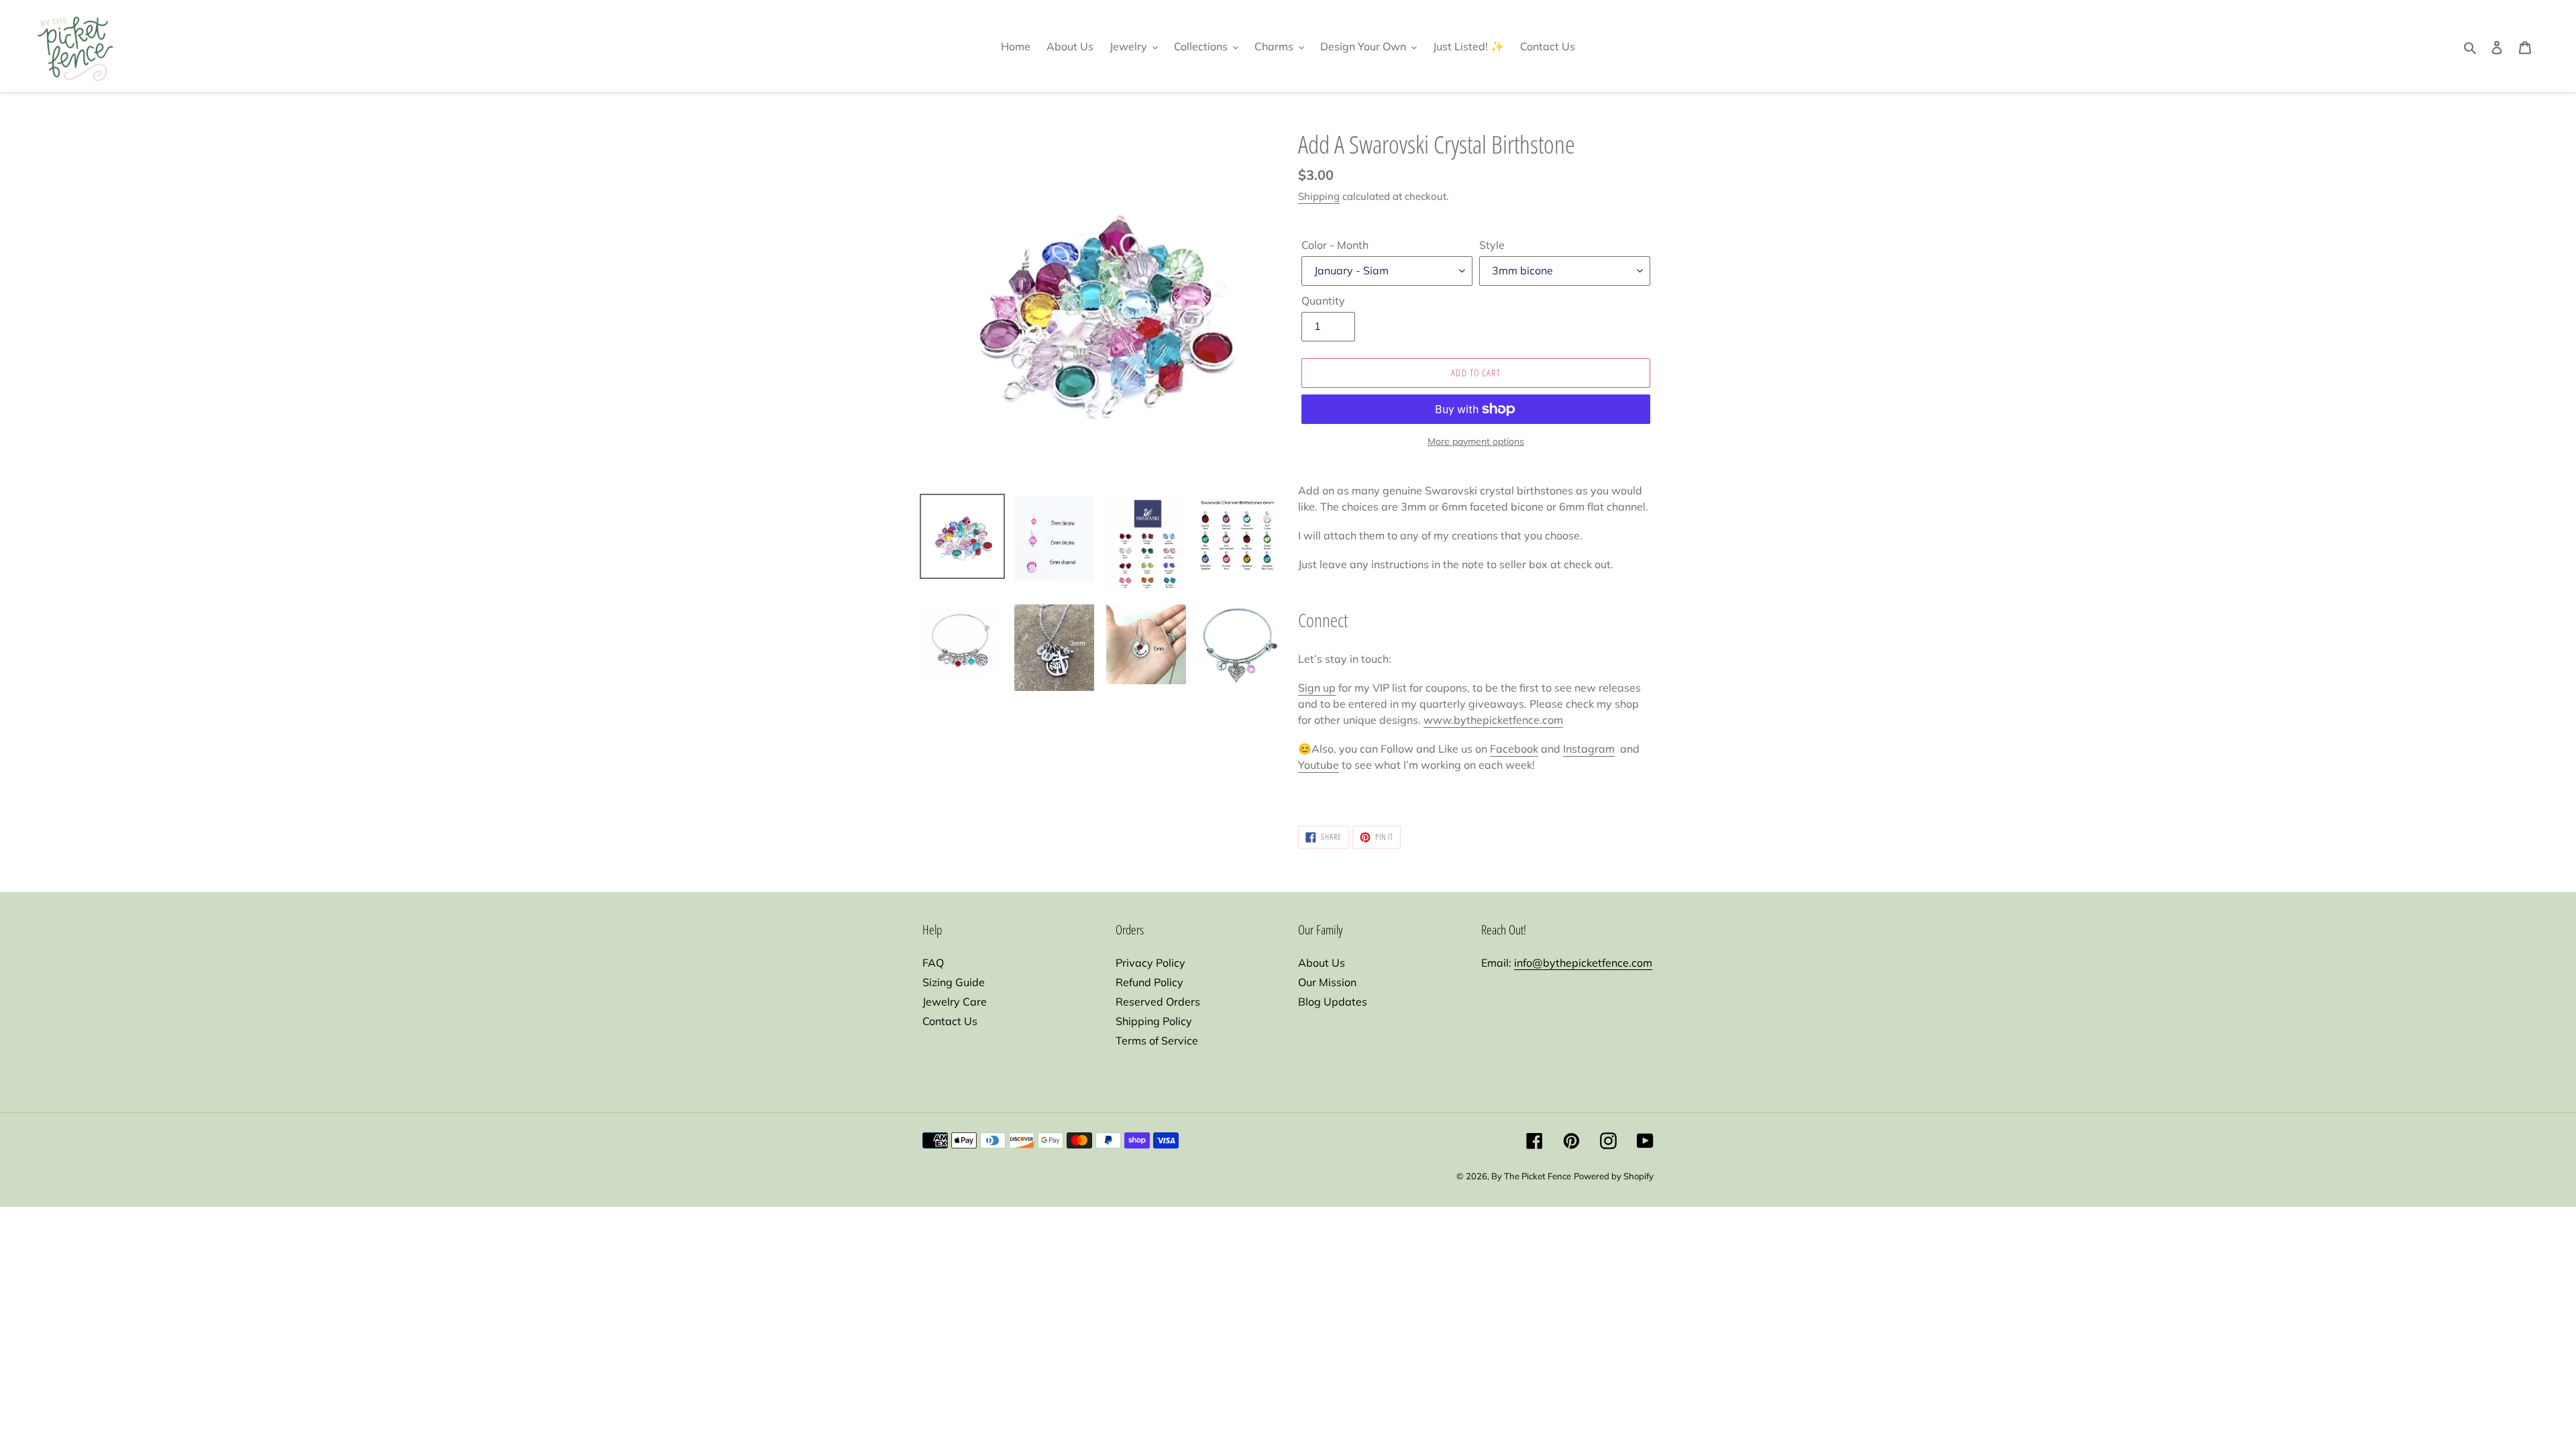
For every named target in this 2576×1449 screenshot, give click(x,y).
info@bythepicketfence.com (1583, 963)
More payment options (1476, 441)
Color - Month (1335, 245)
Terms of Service (1157, 1040)
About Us (1322, 963)
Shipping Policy (1154, 1021)
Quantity (1323, 301)
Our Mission (1327, 982)
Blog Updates (1333, 1002)
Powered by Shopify (1614, 1176)
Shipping (1319, 196)
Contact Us (950, 1021)
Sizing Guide (954, 982)
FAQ (933, 963)
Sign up (1317, 688)
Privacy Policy (1150, 963)
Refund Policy (1149, 982)
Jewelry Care (955, 1002)
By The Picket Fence (1531, 1176)
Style (1492, 245)
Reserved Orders (1158, 1002)
